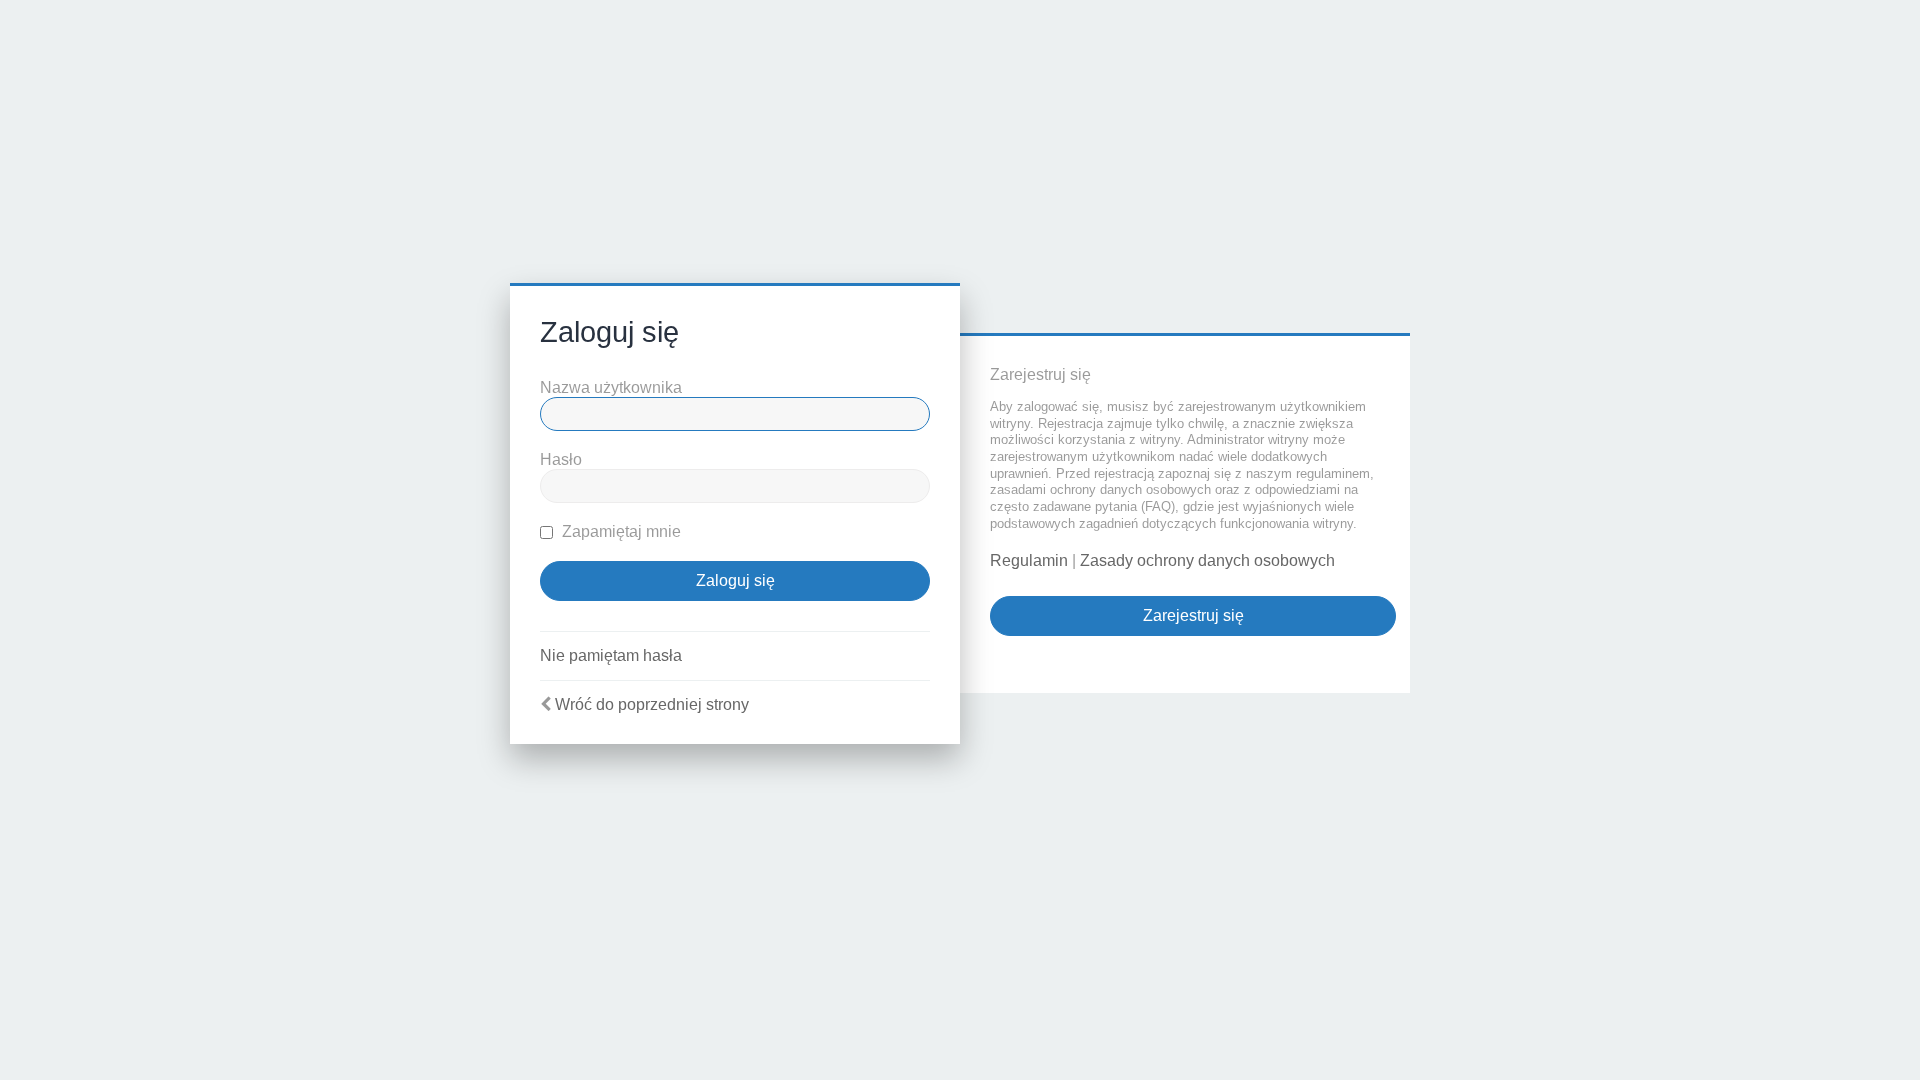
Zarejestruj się (1193, 615)
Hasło (561, 459)
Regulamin (1029, 560)
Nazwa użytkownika (611, 387)
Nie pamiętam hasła (611, 655)
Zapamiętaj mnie (619, 531)
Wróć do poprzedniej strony (652, 704)
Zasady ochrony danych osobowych (1207, 560)
